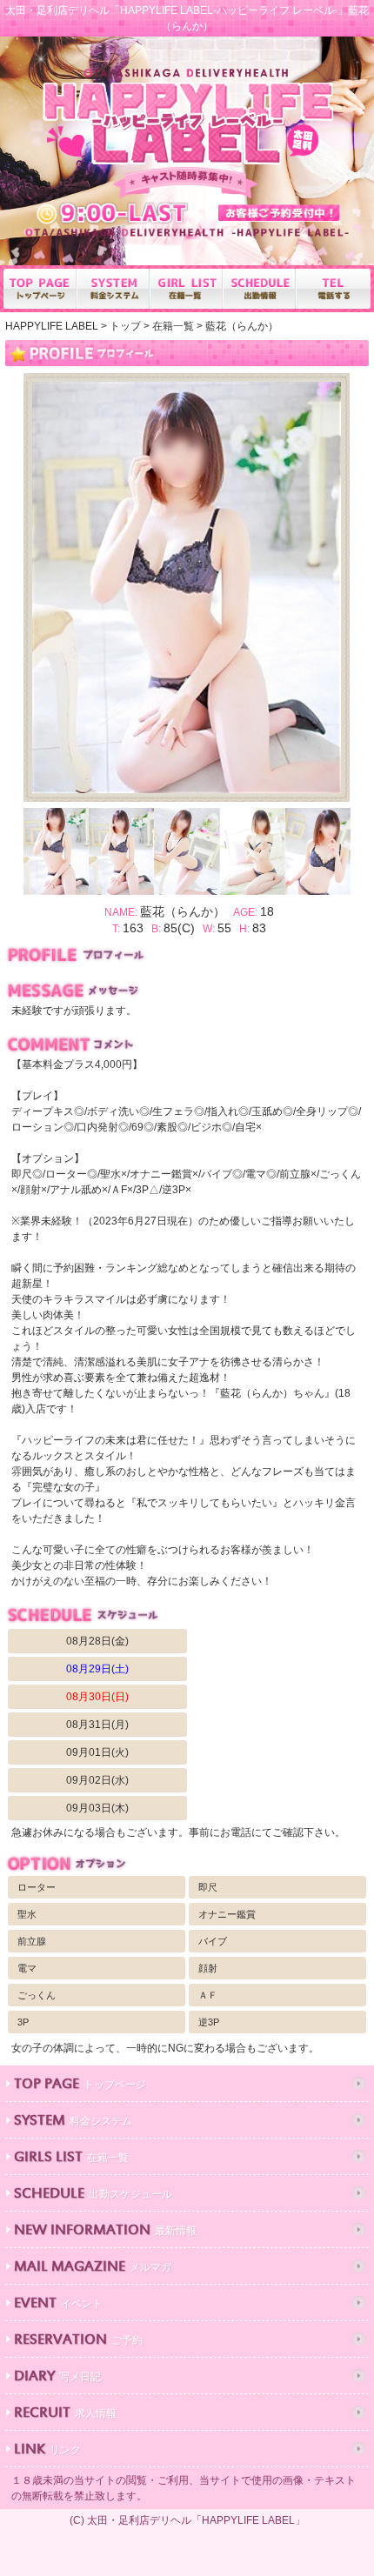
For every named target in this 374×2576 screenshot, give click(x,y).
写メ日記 (57, 2377)
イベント (58, 2304)
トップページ (80, 2085)
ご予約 (78, 2341)
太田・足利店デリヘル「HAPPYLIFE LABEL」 (196, 2520)
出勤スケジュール (93, 2195)
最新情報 (105, 2231)
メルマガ (93, 2268)
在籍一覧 (71, 2158)
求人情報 (65, 2414)
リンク (47, 2450)
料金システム (73, 2122)
